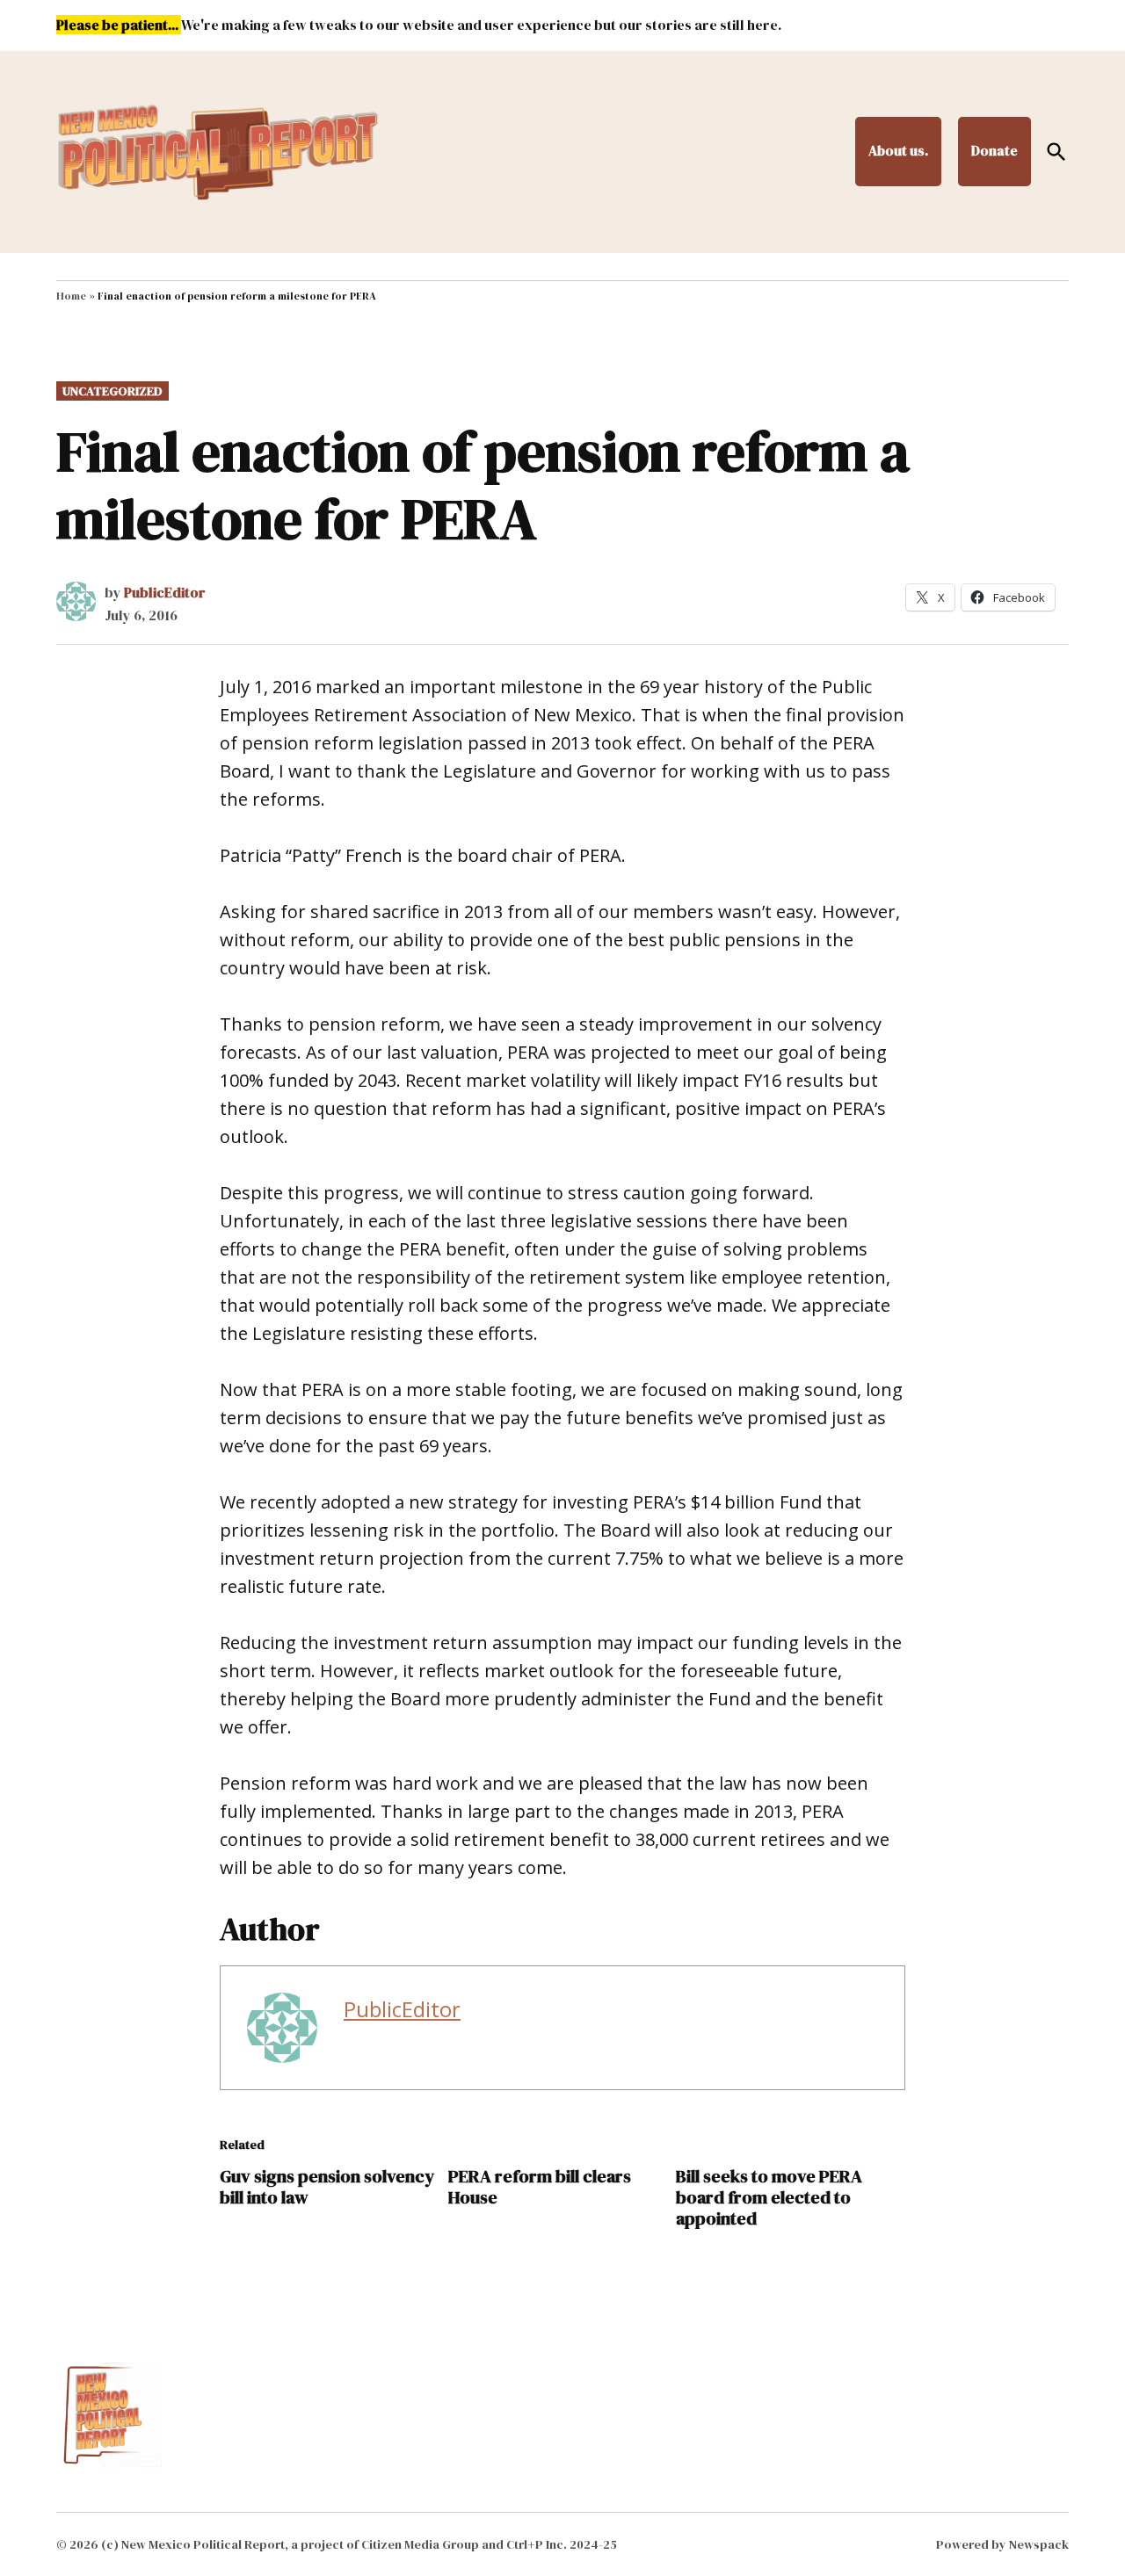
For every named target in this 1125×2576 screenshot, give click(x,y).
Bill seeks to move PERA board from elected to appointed (769, 2197)
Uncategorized (112, 391)
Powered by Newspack (1002, 2544)
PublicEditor (165, 592)
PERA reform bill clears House (540, 2187)
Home (71, 296)
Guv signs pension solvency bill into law (327, 2187)
